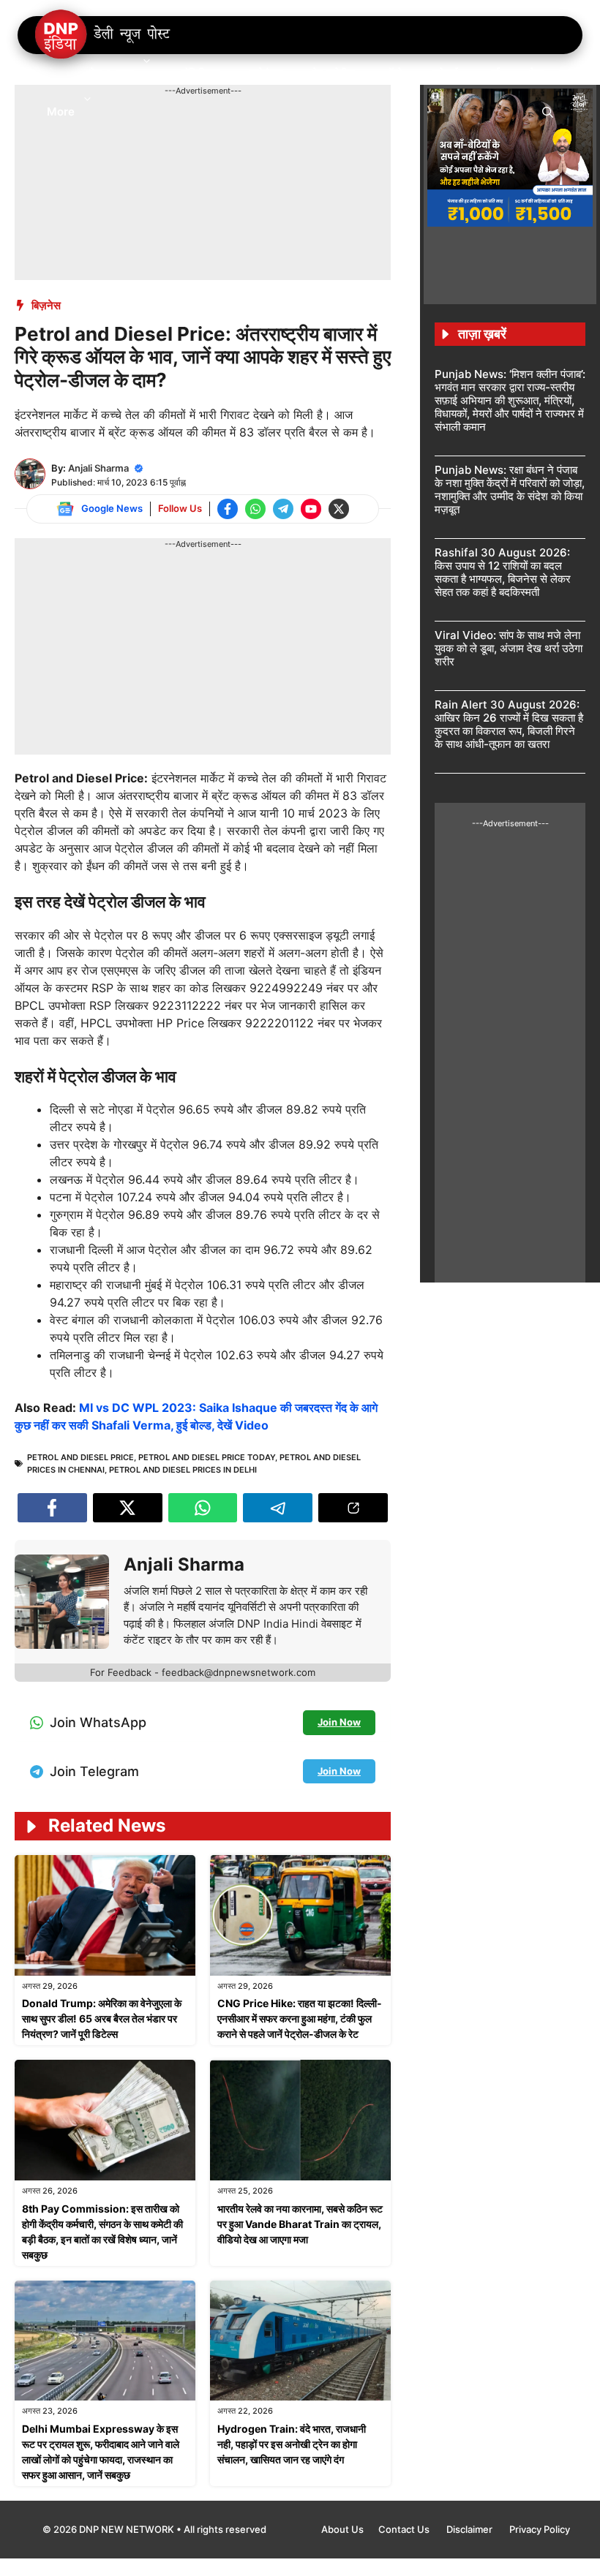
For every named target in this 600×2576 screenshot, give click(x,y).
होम (53, 73)
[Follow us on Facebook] (228, 509)
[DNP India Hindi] (104, 35)
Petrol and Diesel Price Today (207, 1457)
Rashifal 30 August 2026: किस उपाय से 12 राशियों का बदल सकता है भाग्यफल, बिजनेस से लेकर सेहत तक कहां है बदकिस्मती (503, 572)
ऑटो (393, 73)
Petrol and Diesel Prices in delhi (183, 1470)
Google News (112, 508)
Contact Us (405, 2529)
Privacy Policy (540, 2529)
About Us (342, 2529)
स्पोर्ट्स (445, 73)
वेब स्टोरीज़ (334, 73)
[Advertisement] (281, 130)
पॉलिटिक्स (200, 73)
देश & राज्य (112, 73)
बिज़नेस (46, 305)
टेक (536, 73)
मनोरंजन (266, 73)
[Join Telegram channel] (283, 509)
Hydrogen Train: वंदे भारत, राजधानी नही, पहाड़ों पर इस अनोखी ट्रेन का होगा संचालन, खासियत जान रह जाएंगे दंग (292, 2444)
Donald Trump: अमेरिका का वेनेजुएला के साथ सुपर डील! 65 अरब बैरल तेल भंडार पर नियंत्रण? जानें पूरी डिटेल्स (102, 2018)
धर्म (494, 73)
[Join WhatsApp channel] (255, 509)
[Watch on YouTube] (311, 509)
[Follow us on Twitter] (339, 509)
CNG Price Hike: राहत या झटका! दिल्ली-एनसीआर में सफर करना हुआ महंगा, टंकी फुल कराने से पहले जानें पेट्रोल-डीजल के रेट (300, 2018)
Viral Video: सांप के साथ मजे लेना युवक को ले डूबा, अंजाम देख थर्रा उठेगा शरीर (509, 648)
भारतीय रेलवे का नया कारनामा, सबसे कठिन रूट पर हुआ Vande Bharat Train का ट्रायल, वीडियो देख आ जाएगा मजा (300, 2224)
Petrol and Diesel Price (80, 1457)
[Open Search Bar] (548, 111)
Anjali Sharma (98, 468)
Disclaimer (470, 2529)
